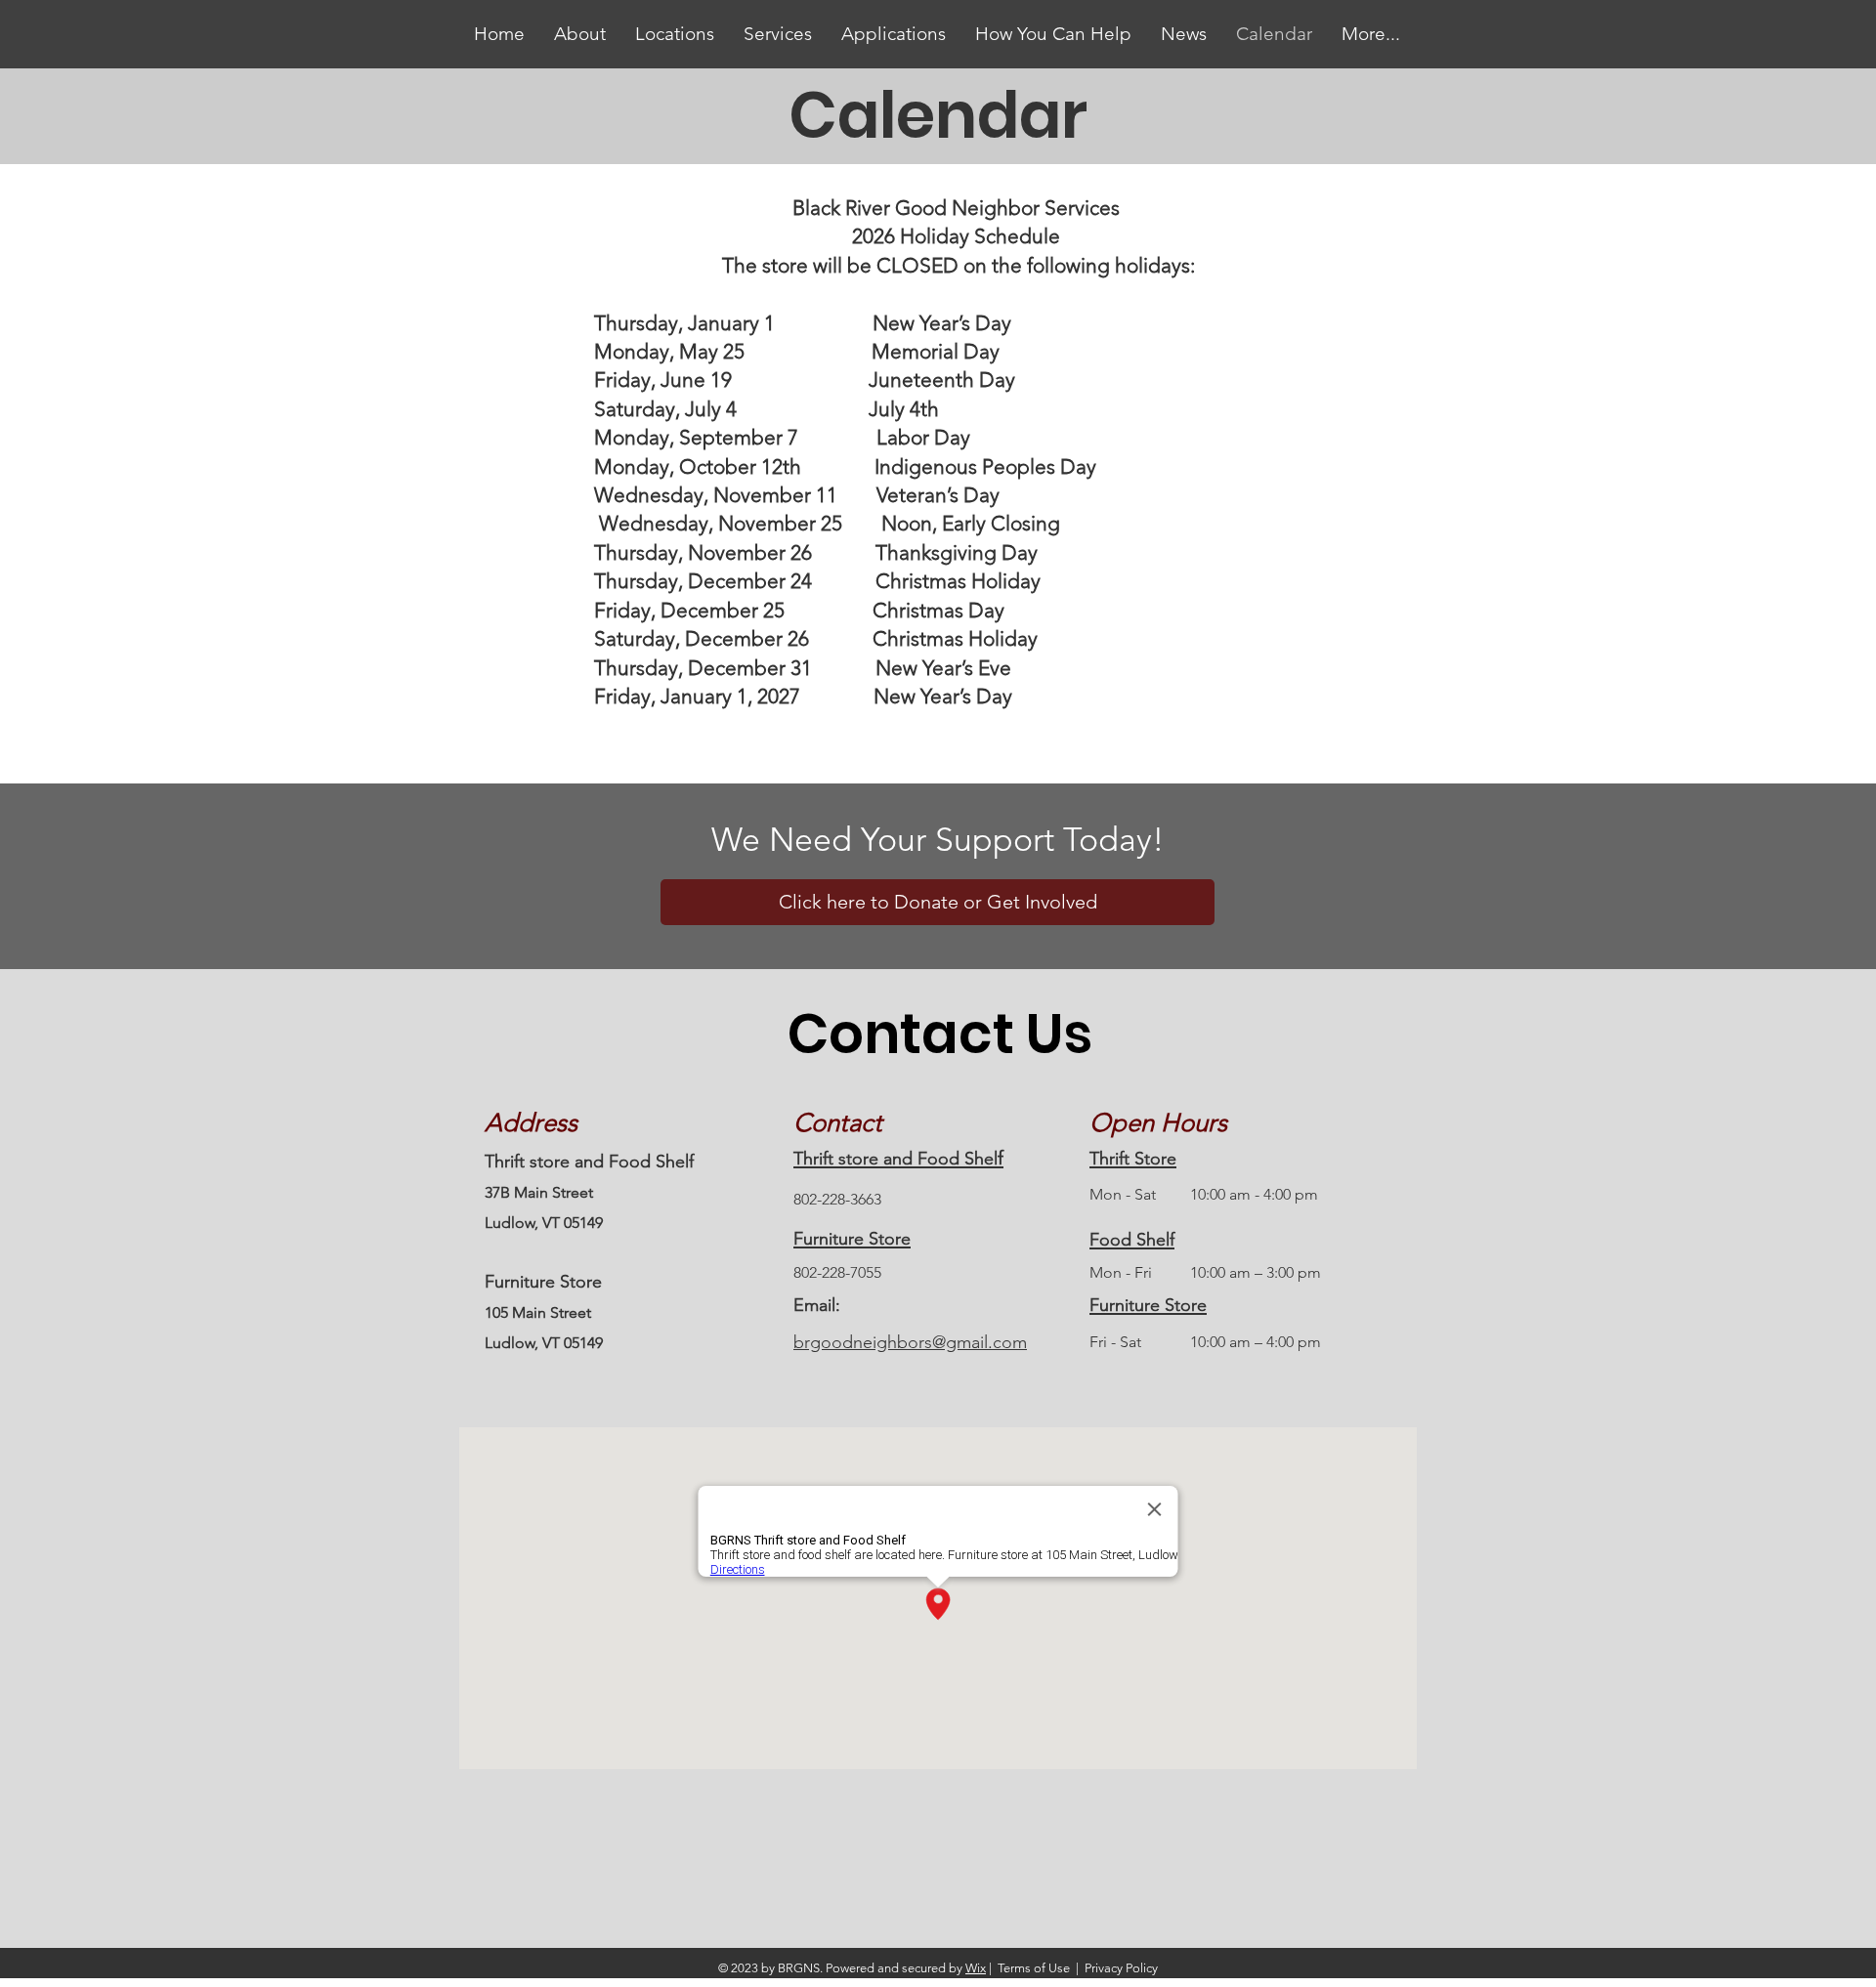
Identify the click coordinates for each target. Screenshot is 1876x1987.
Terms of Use (1034, 1968)
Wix (976, 1968)
